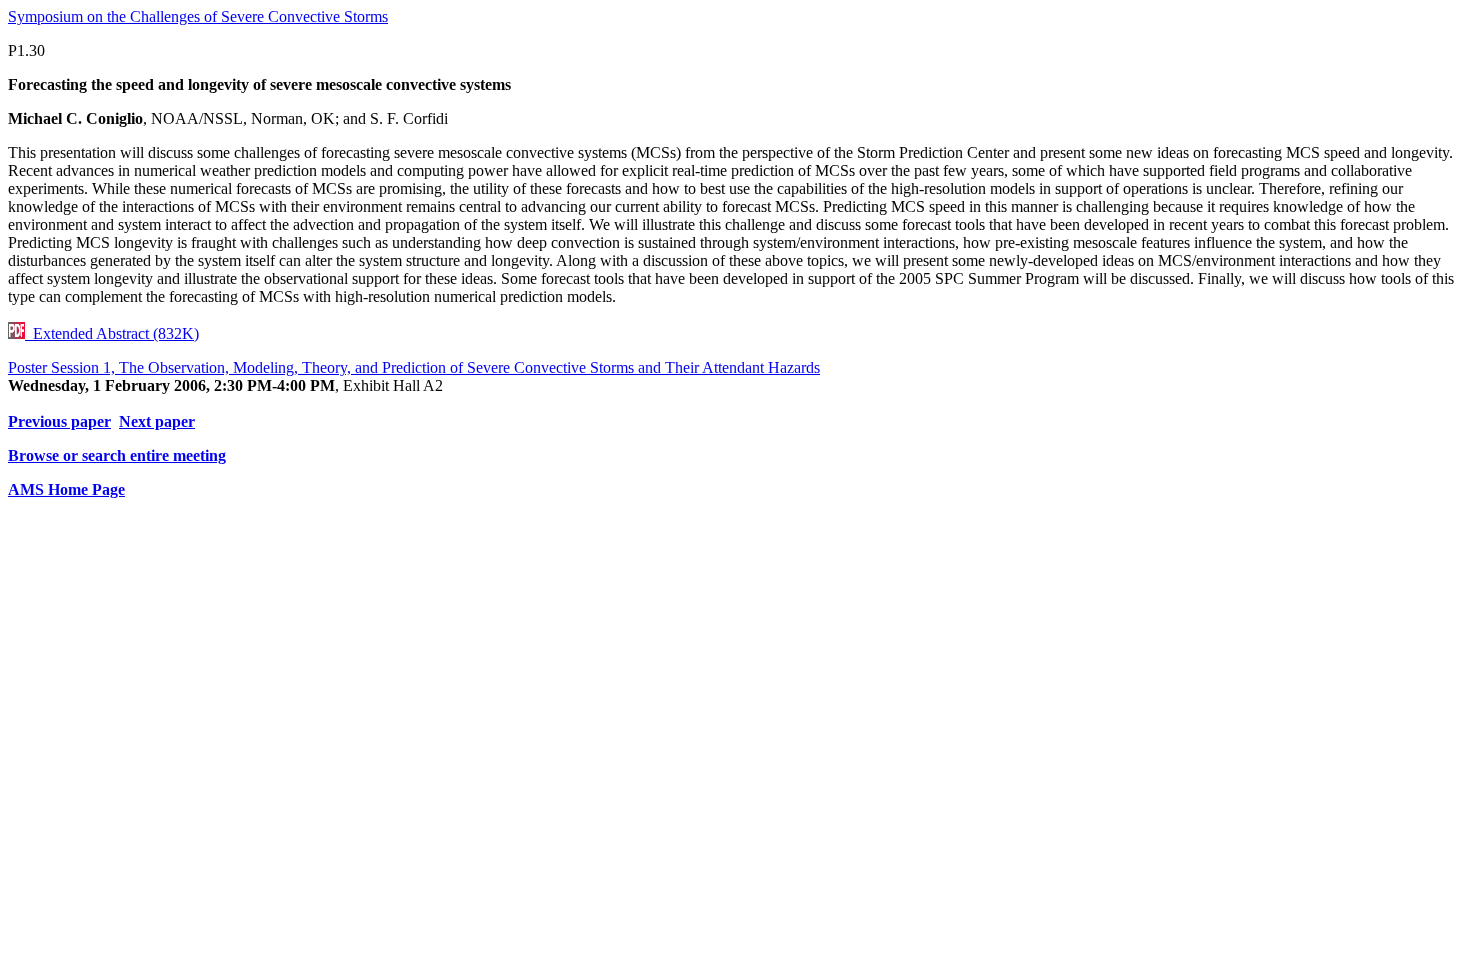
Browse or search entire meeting (117, 455)
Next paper (157, 421)
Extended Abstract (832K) (112, 333)
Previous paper (59, 421)
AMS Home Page (66, 489)
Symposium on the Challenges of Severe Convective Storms (198, 16)
